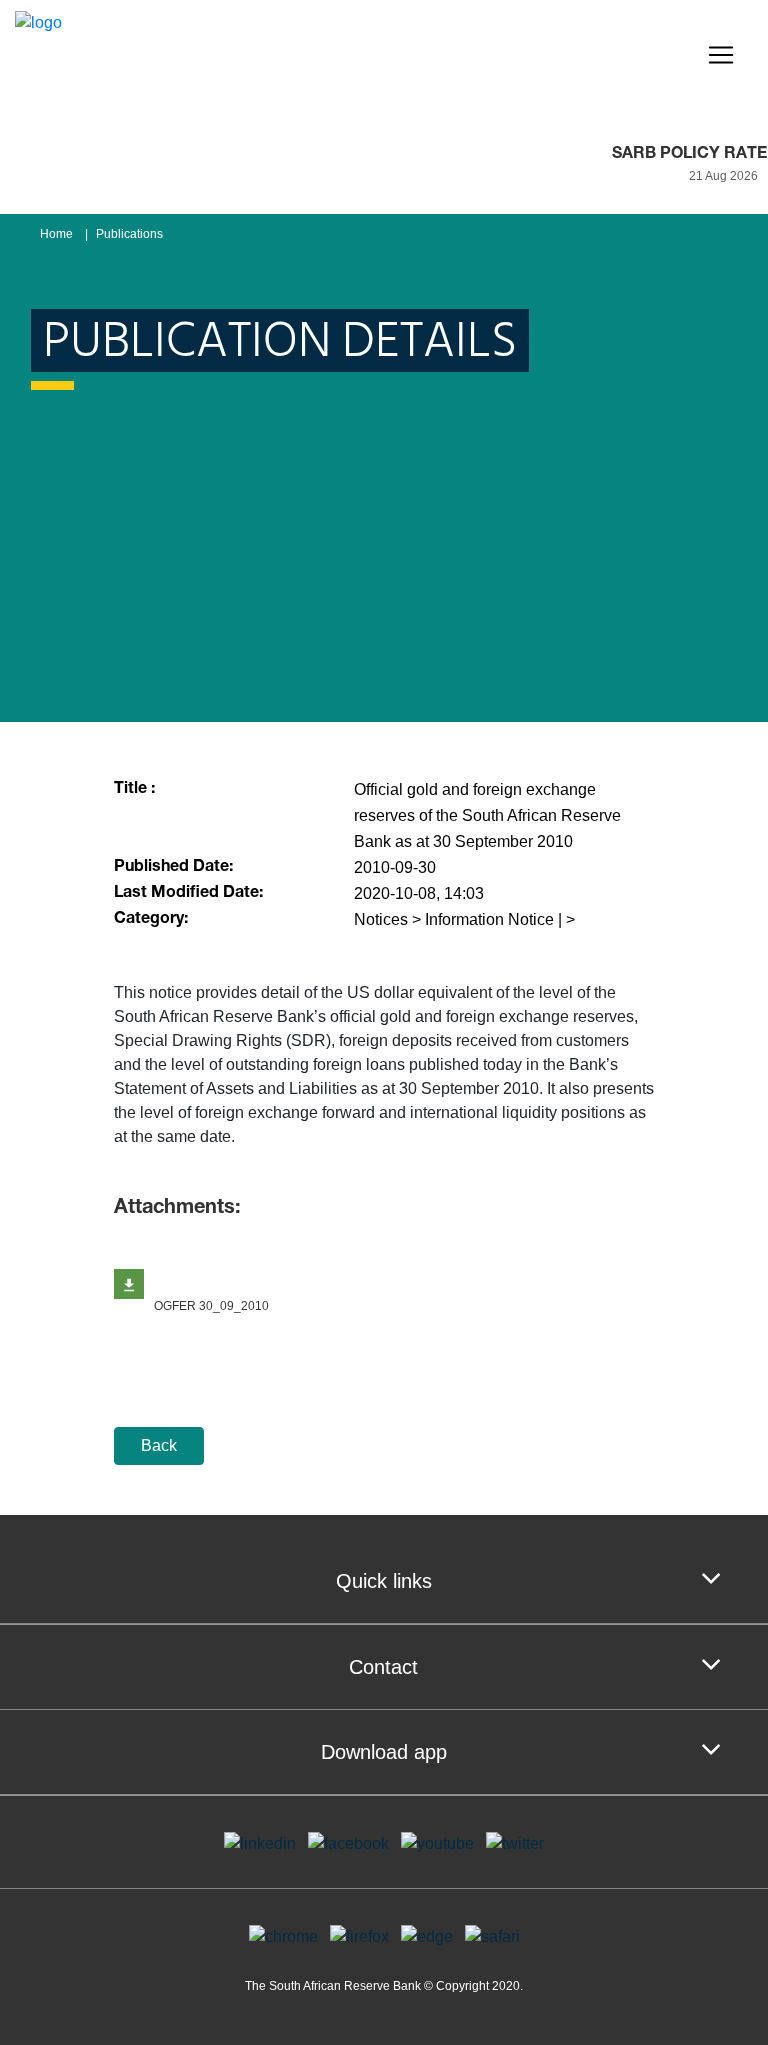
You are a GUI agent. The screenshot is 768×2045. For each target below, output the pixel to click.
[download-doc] (129, 1284)
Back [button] (159, 1445)
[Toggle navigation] (721, 55)
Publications (129, 234)
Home (56, 234)
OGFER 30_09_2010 (211, 1306)
